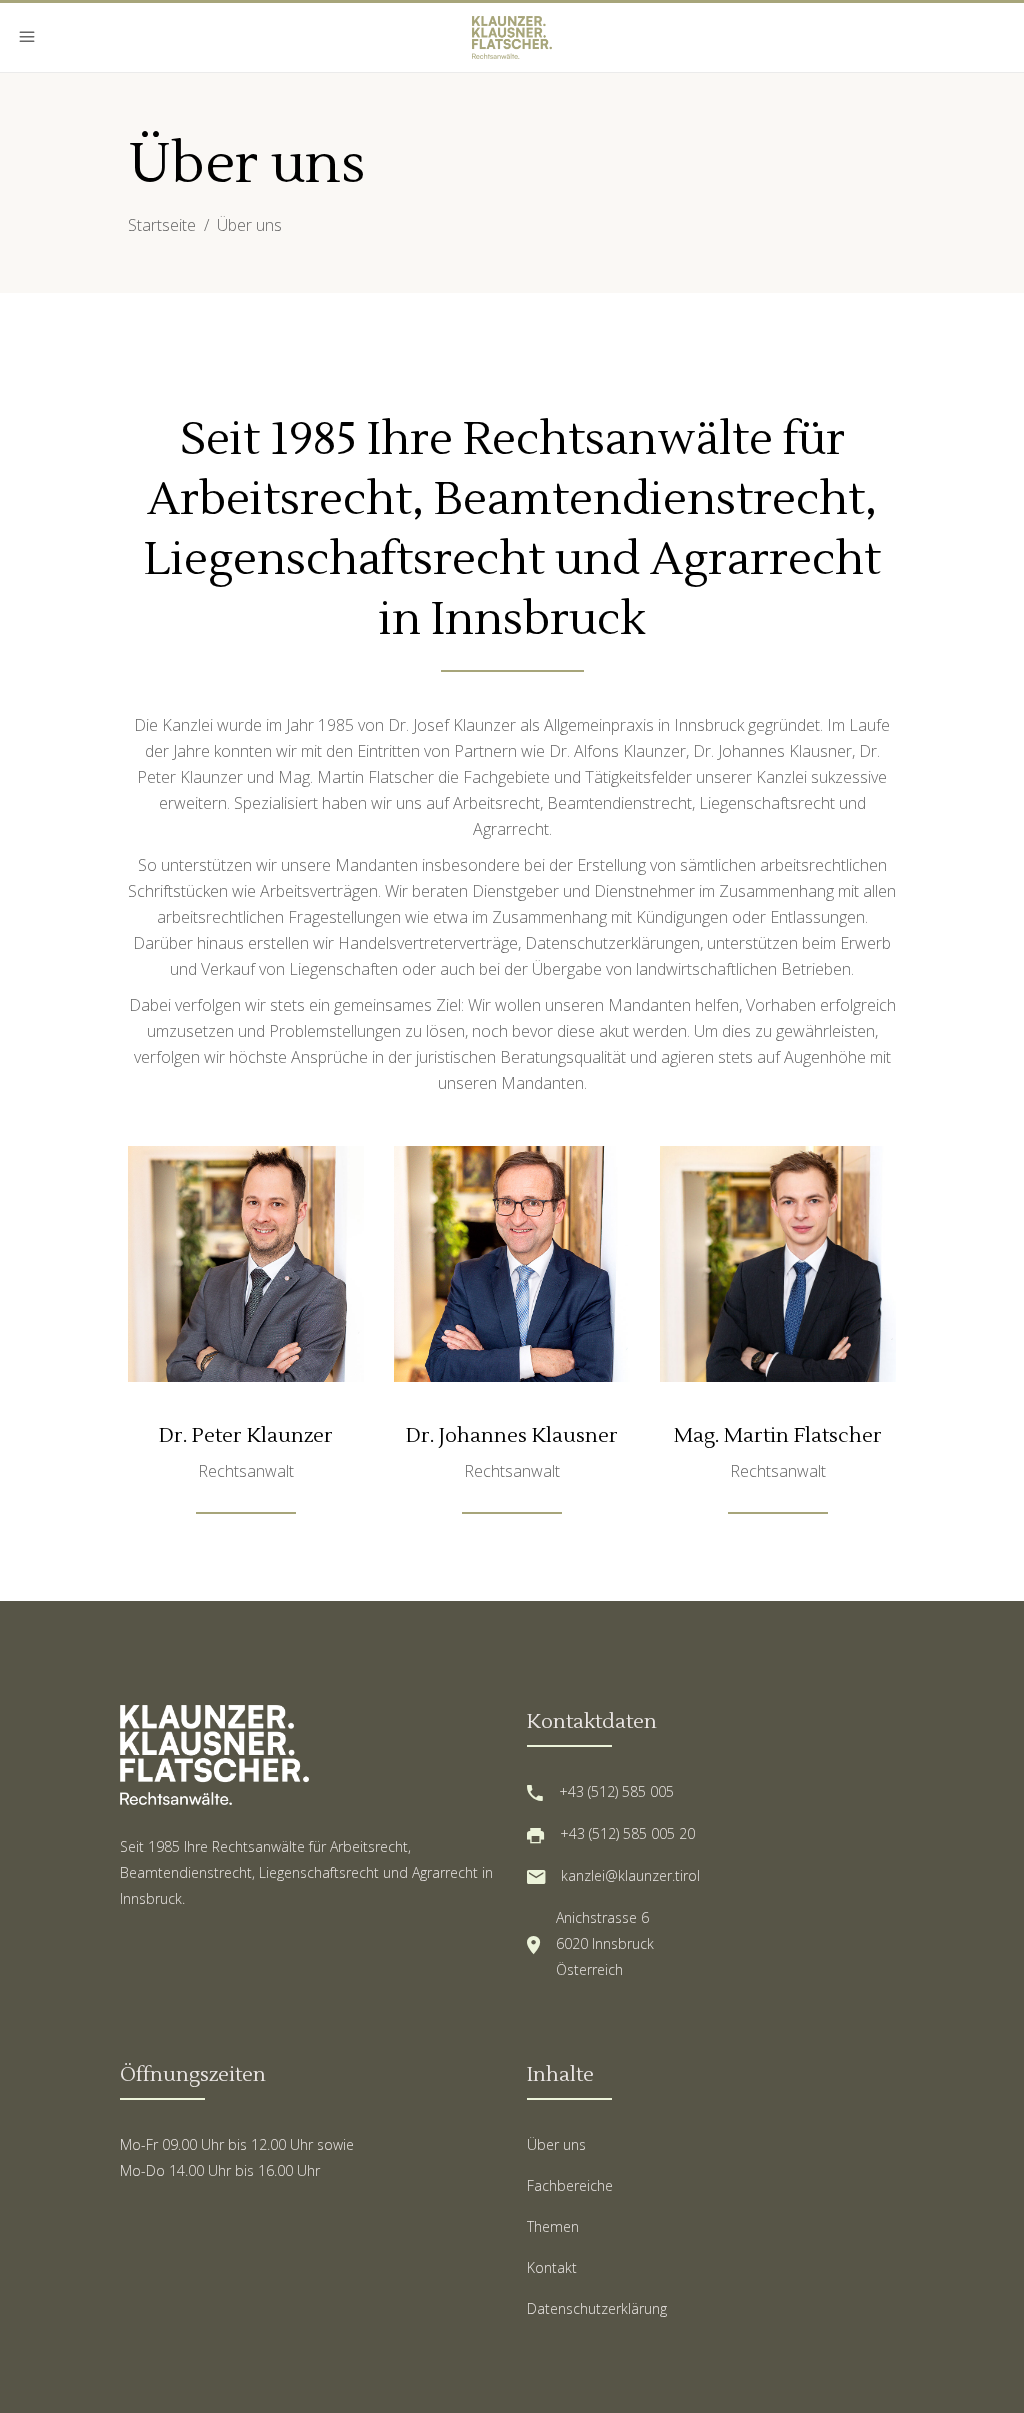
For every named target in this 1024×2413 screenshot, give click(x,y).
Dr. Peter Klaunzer (246, 1436)
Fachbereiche (570, 2185)
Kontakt (552, 2267)
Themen (553, 2226)
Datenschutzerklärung (597, 2308)
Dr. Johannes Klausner (512, 1436)
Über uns (556, 2144)
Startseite (162, 225)
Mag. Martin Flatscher (778, 1436)
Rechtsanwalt (246, 1471)
